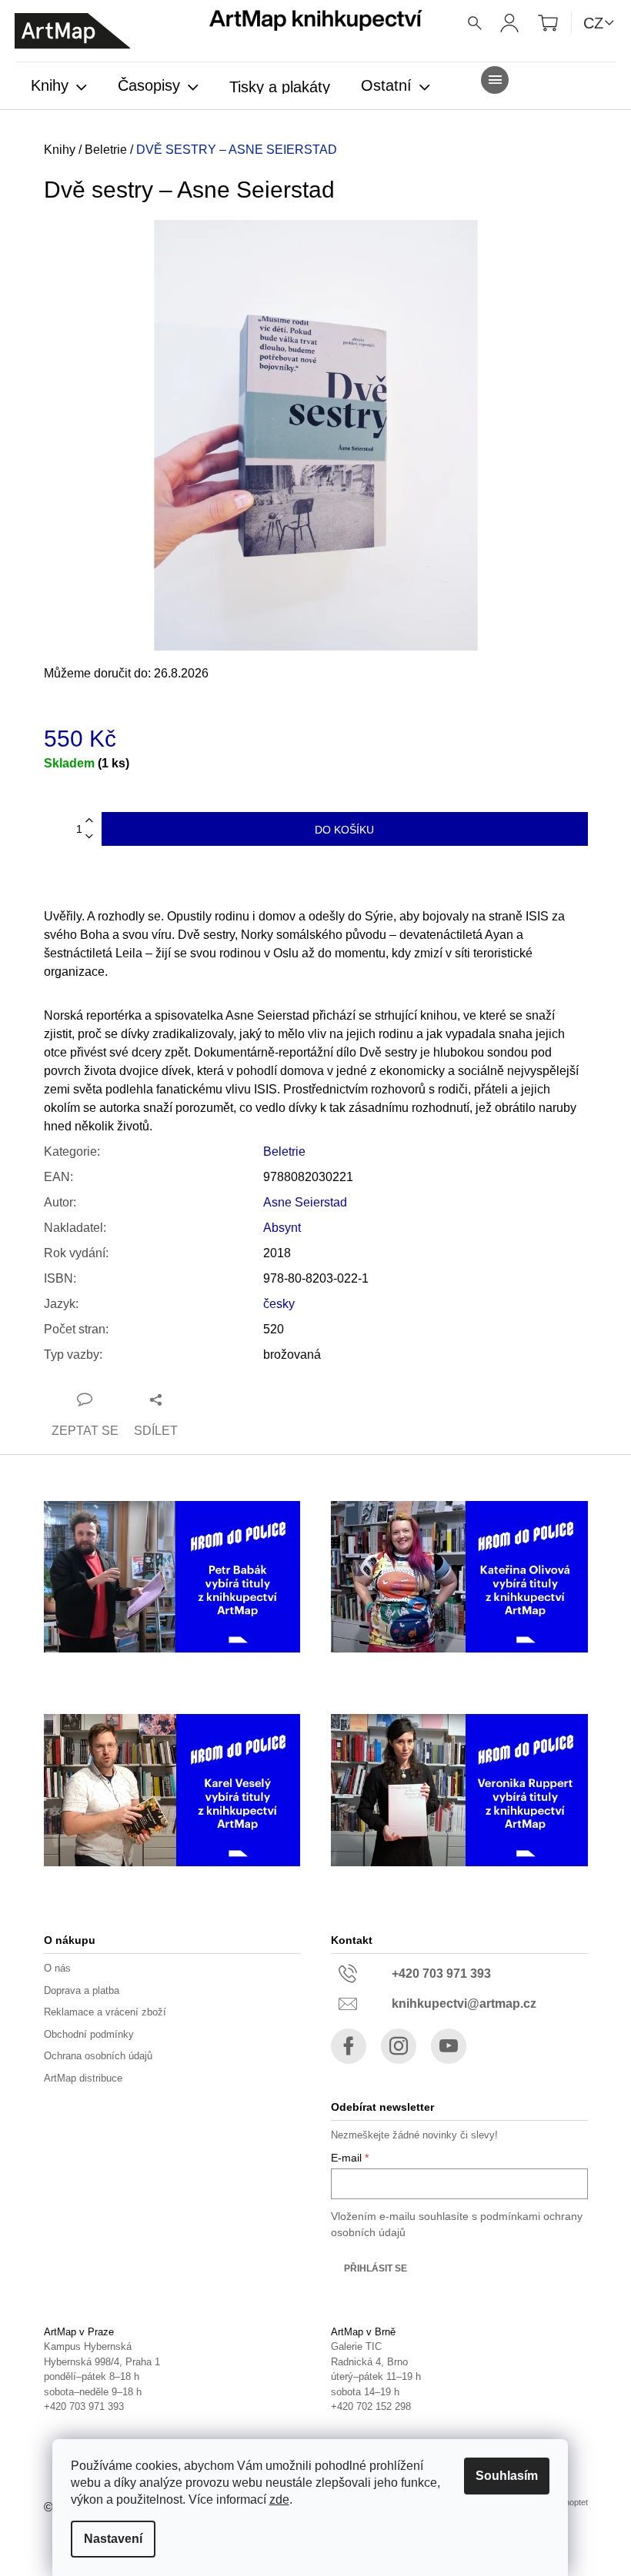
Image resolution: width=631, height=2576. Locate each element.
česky (279, 1304)
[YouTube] (449, 2046)
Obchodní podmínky (89, 2034)
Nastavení (113, 2539)
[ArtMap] (72, 31)
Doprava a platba (82, 1990)
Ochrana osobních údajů (98, 2056)
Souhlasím (507, 2476)
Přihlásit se (376, 2268)
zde (279, 2499)
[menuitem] (59, 87)
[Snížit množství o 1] (89, 837)
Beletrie (284, 1152)
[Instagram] (399, 2046)
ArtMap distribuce (83, 2078)
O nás (57, 1968)
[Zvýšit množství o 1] (89, 821)
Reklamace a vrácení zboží (105, 2012)
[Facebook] (349, 2046)
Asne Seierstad (305, 1202)
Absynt (282, 1228)
